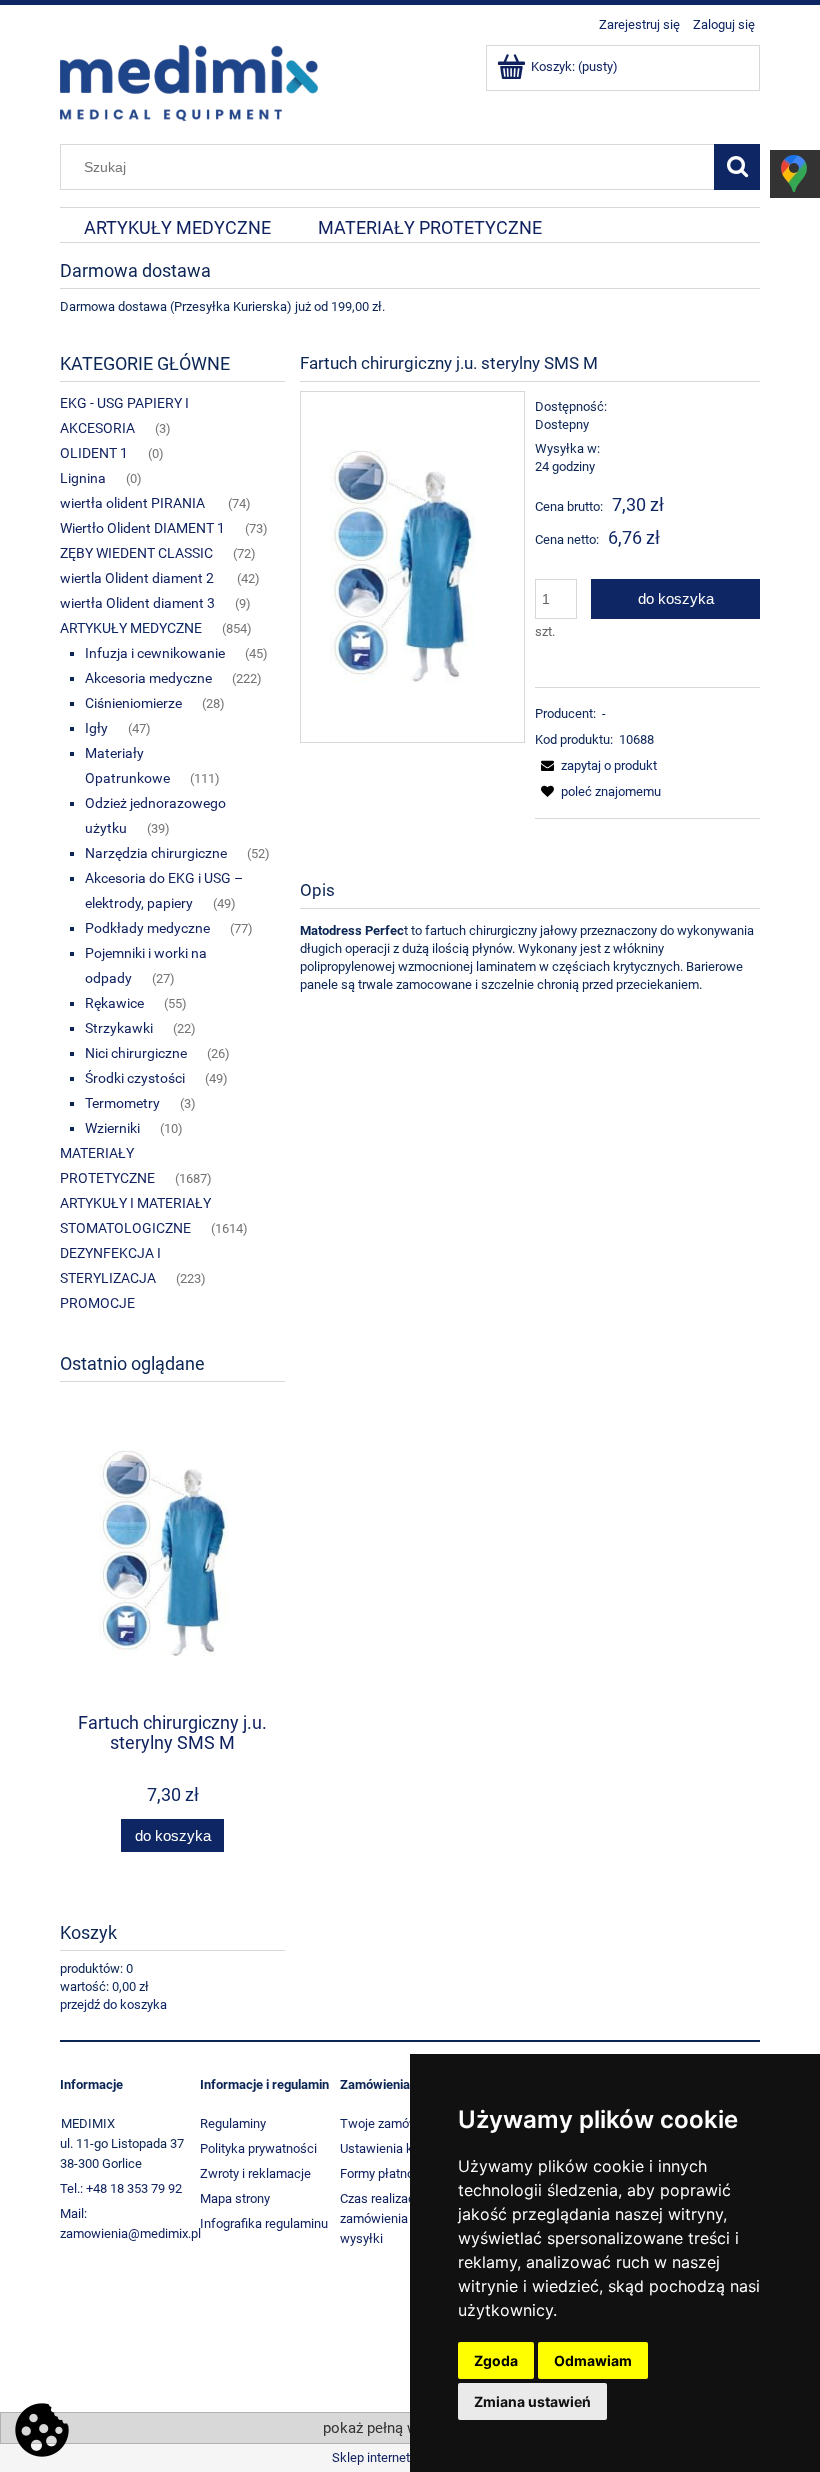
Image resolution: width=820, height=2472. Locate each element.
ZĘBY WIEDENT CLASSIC (136, 553)
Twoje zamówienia (393, 2123)
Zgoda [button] (496, 2360)
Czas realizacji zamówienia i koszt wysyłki (394, 2218)
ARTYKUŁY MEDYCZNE (131, 628)
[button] (596, 765)
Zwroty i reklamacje (255, 2173)
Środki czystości (135, 1078)
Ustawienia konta (389, 2148)
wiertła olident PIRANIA (134, 503)
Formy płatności (385, 2173)
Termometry (122, 1103)
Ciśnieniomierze (133, 703)
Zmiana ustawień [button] (532, 2401)
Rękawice (114, 1003)
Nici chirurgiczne (136, 1053)
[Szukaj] (737, 167)
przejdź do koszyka (113, 2004)
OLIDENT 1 (94, 453)
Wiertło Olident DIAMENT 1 (142, 528)
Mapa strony (235, 2198)
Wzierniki (112, 1128)
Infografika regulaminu (264, 2223)
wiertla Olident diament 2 (138, 578)
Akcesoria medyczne (148, 678)
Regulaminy (233, 2123)
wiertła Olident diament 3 (137, 603)
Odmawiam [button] (593, 2360)
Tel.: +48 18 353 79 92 (121, 2188)
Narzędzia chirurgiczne (156, 853)
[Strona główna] (189, 81)
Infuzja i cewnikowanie (155, 653)
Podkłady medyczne (147, 928)
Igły (96, 728)
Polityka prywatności (258, 2148)
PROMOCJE (97, 1303)
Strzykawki (119, 1028)
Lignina (83, 478)
